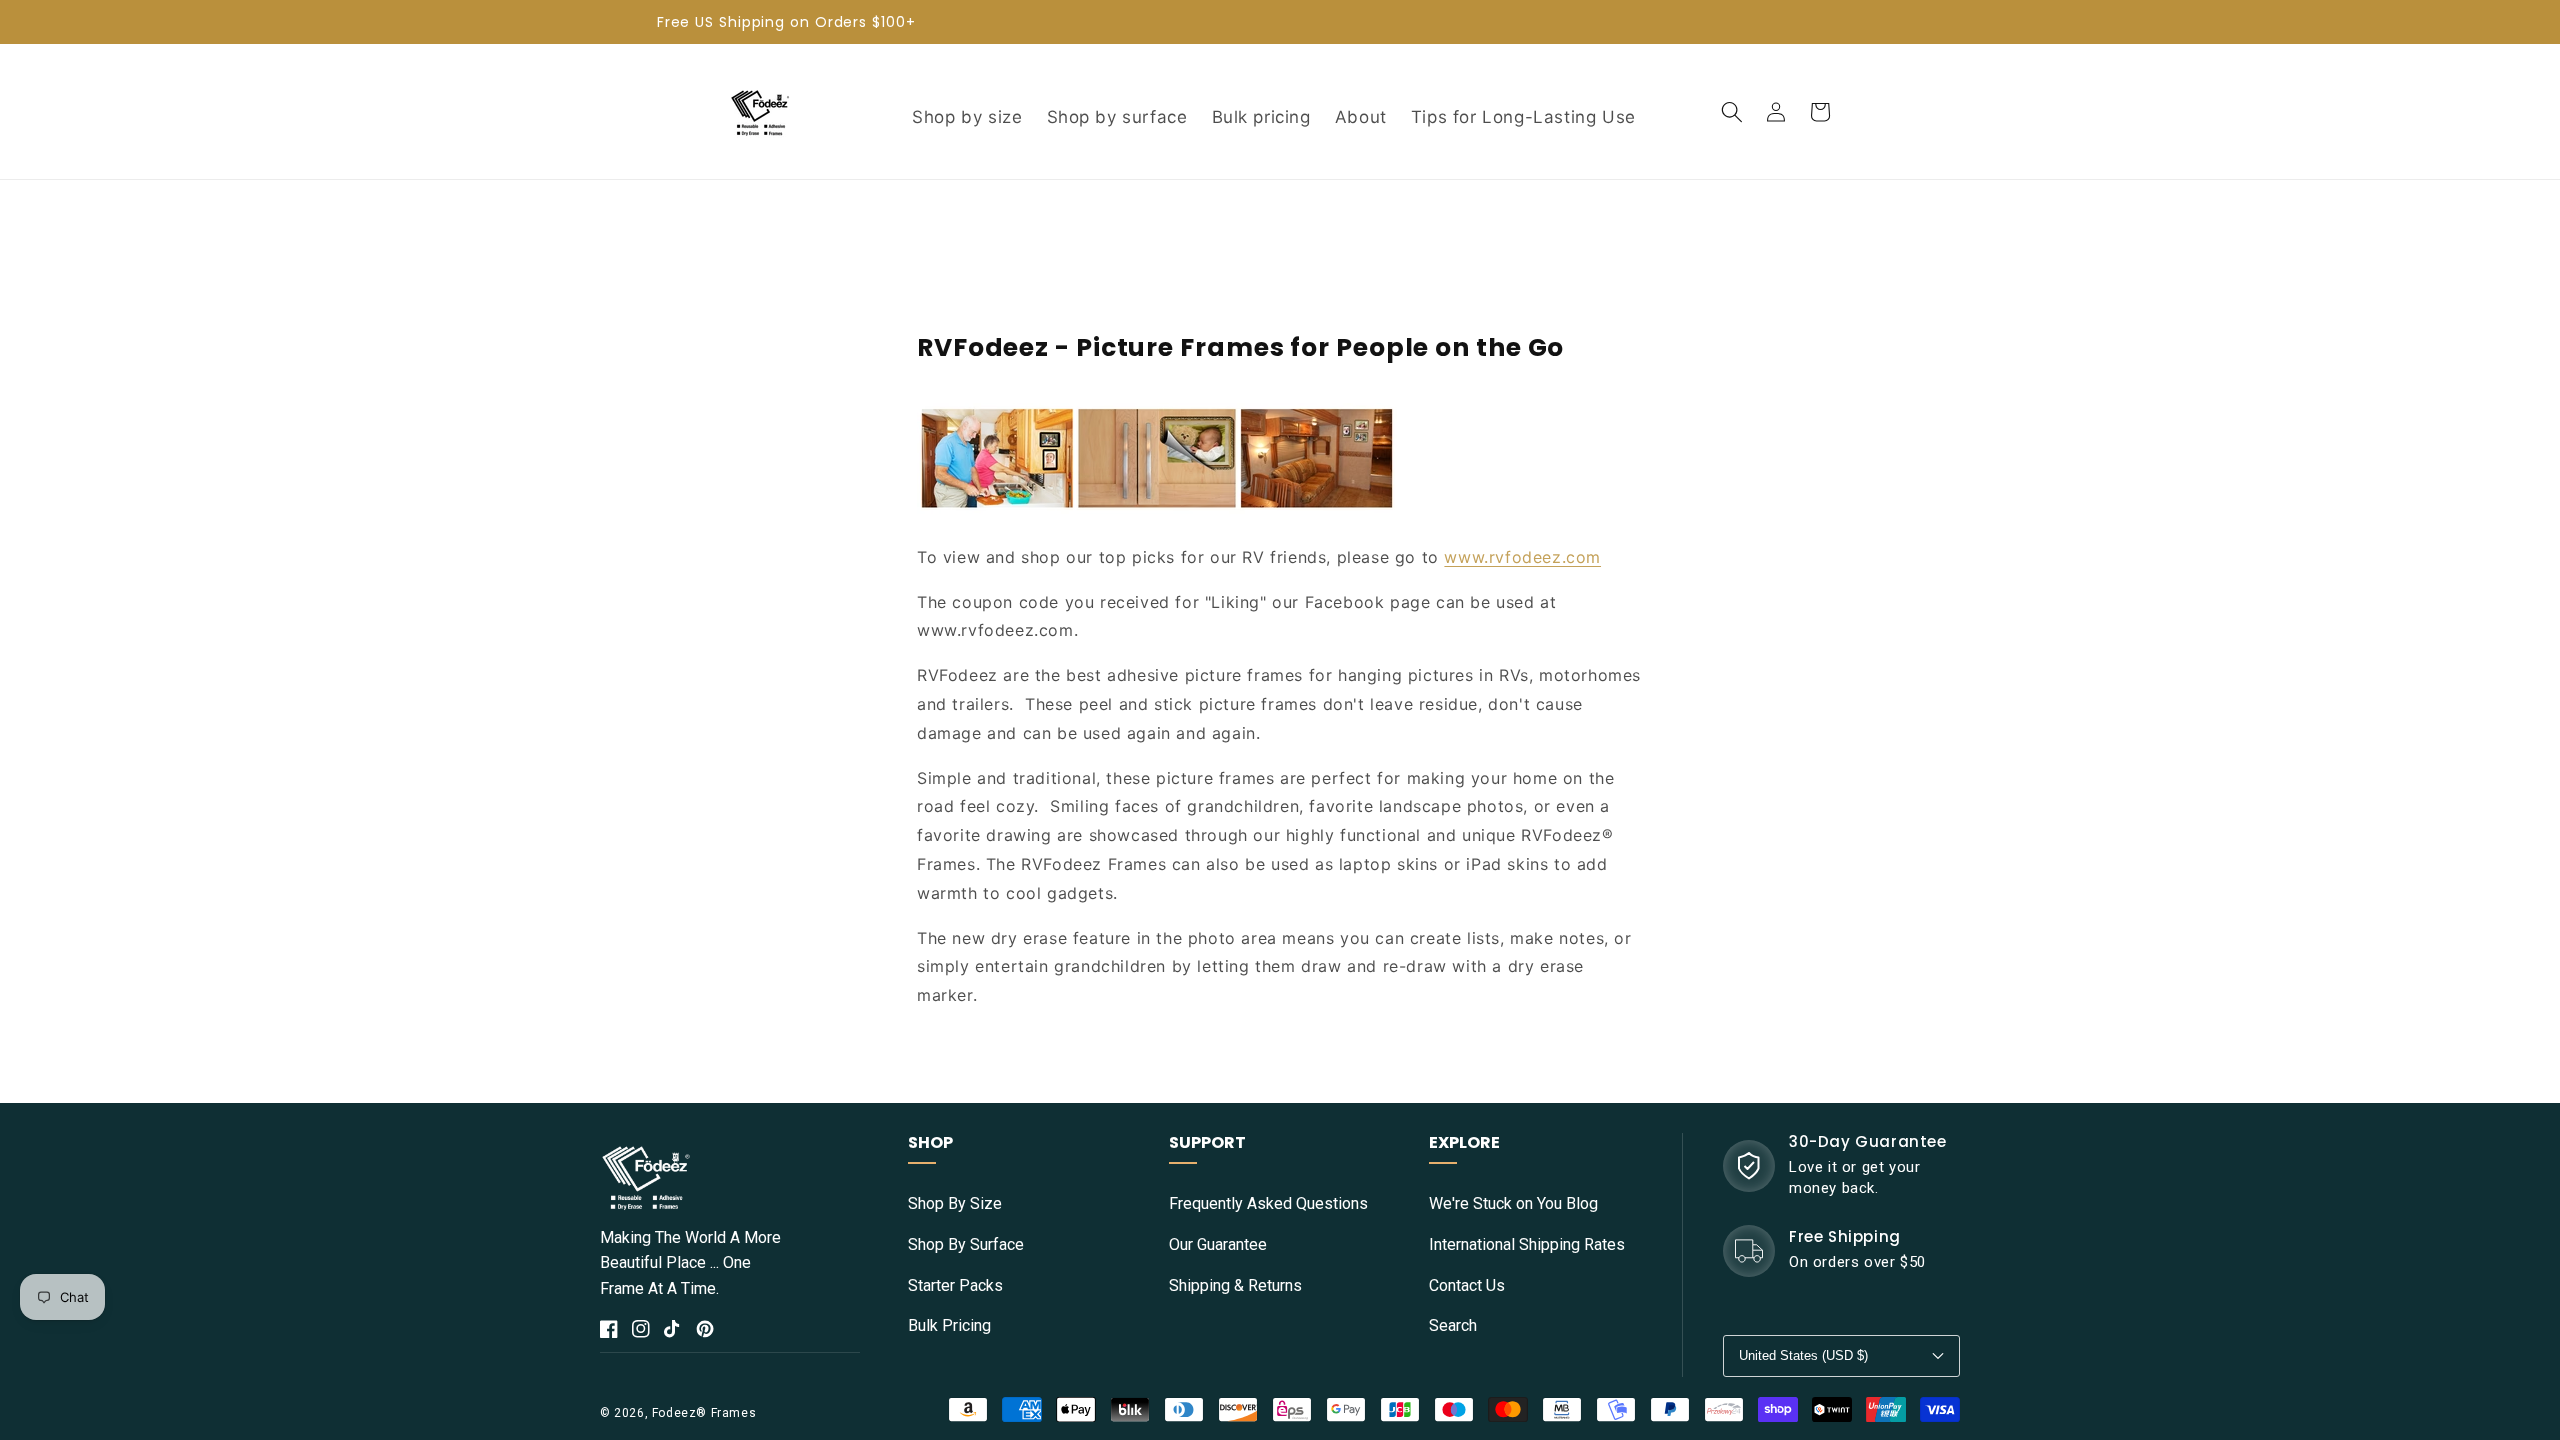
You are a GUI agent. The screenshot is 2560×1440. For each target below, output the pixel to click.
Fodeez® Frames (704, 1413)
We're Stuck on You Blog (1513, 1203)
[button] (1732, 112)
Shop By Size (955, 1203)
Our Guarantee (1218, 1244)
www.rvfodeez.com (1522, 557)
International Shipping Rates (1527, 1244)
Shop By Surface (966, 1244)
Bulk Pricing (949, 1325)
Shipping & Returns (1235, 1285)
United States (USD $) (1803, 1355)
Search (1453, 1325)
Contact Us (1467, 1285)
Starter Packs (955, 1285)
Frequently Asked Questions (1268, 1203)
